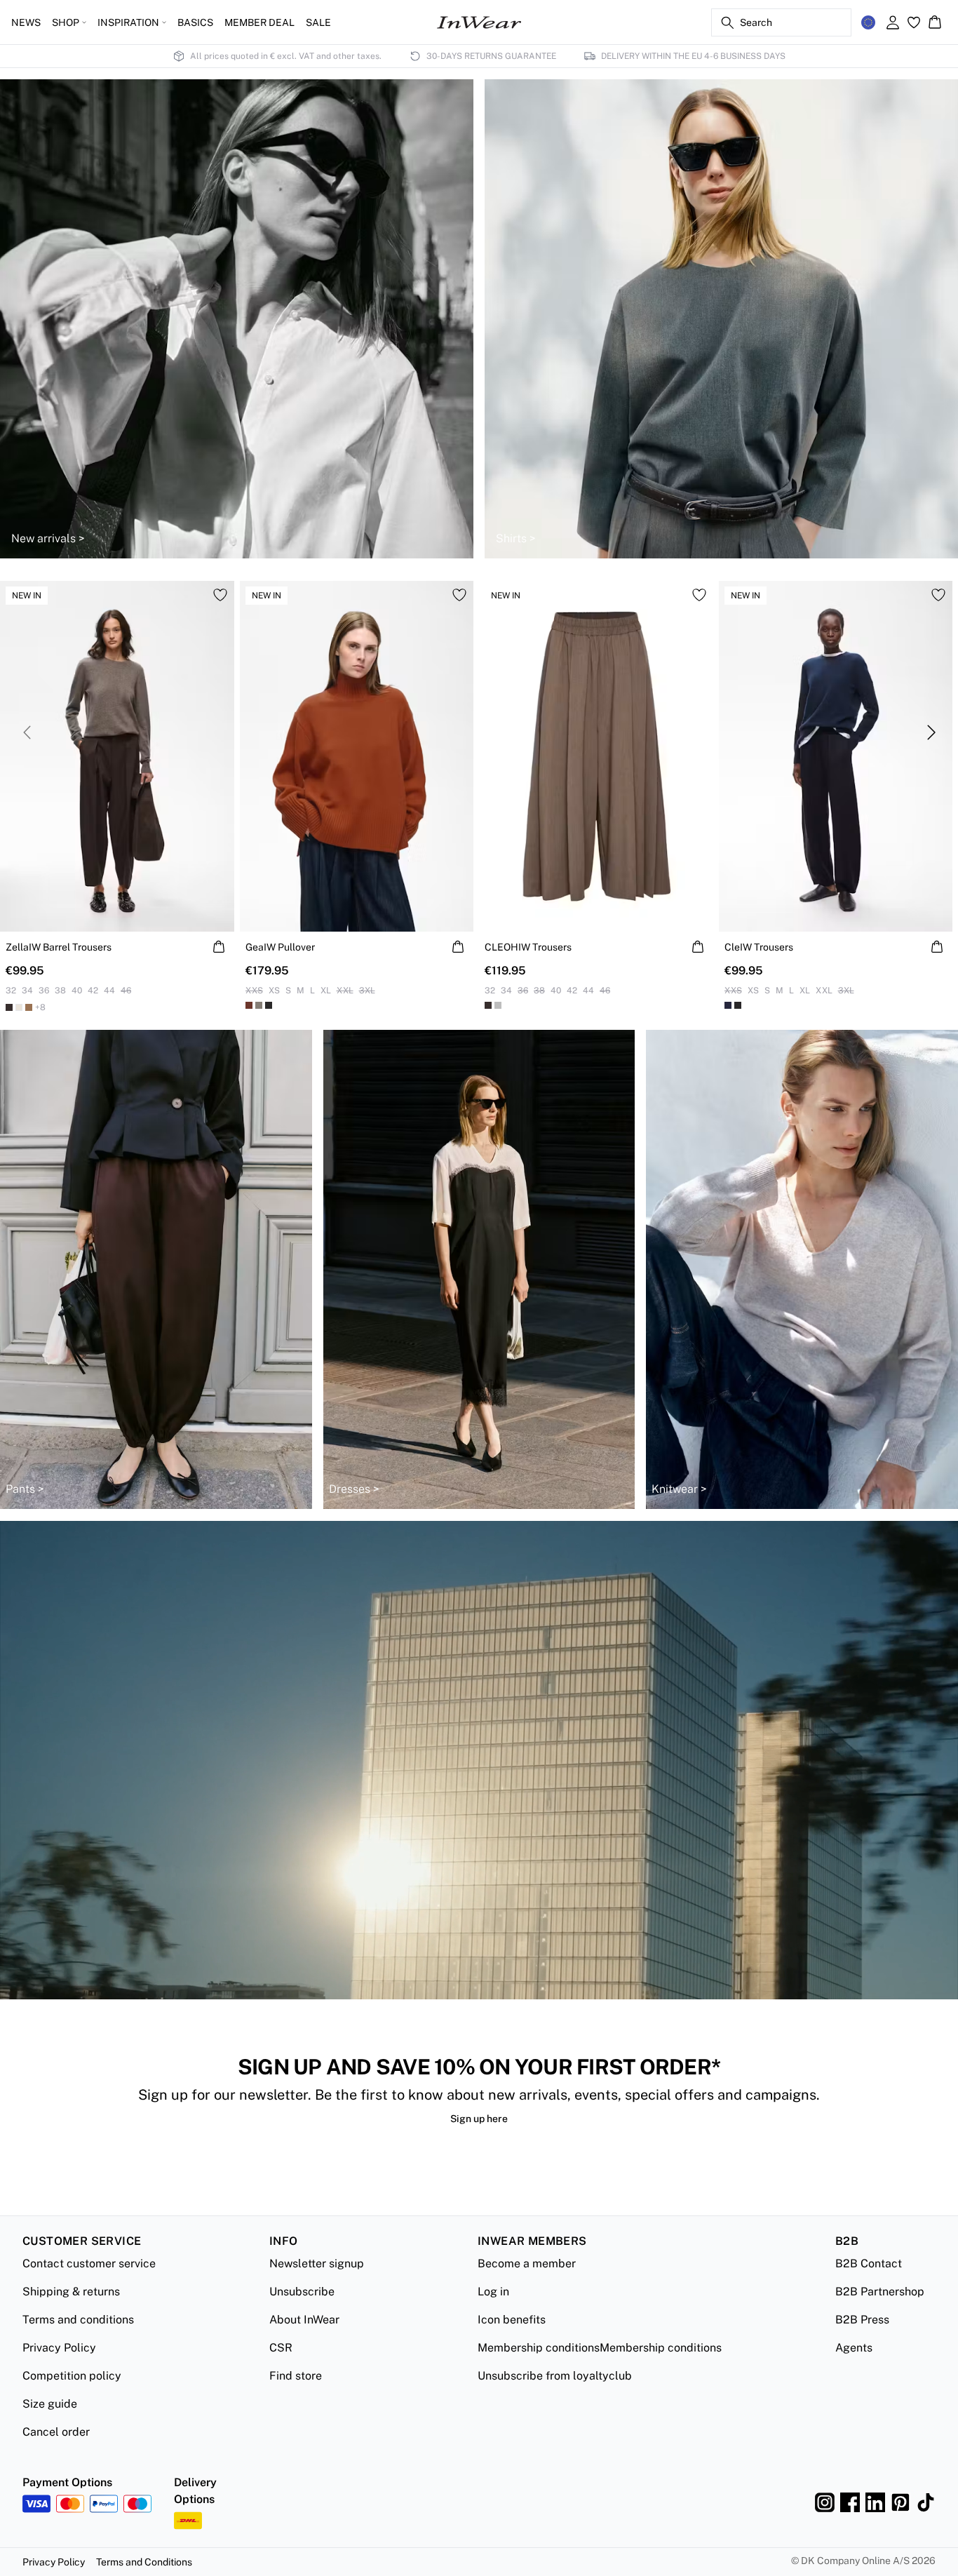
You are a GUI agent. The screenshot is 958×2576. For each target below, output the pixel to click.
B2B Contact (869, 2263)
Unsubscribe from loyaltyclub (555, 2376)
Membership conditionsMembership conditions (600, 2348)
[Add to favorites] (220, 595)
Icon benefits (512, 2320)
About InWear (304, 2320)
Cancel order (56, 2432)
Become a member (527, 2263)
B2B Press (862, 2320)
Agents (854, 2348)
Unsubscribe (302, 2292)
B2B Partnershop (880, 2292)
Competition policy (72, 2376)
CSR (281, 2348)
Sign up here (479, 2119)
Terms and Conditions (144, 2562)
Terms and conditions (78, 2320)
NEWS (26, 22)
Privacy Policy (59, 2348)
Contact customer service (89, 2263)
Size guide (50, 2404)
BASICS (195, 22)
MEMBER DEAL (259, 22)
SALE (318, 22)
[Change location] (868, 22)
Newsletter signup (317, 2263)
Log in (493, 2292)
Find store (296, 2376)
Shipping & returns (71, 2292)
